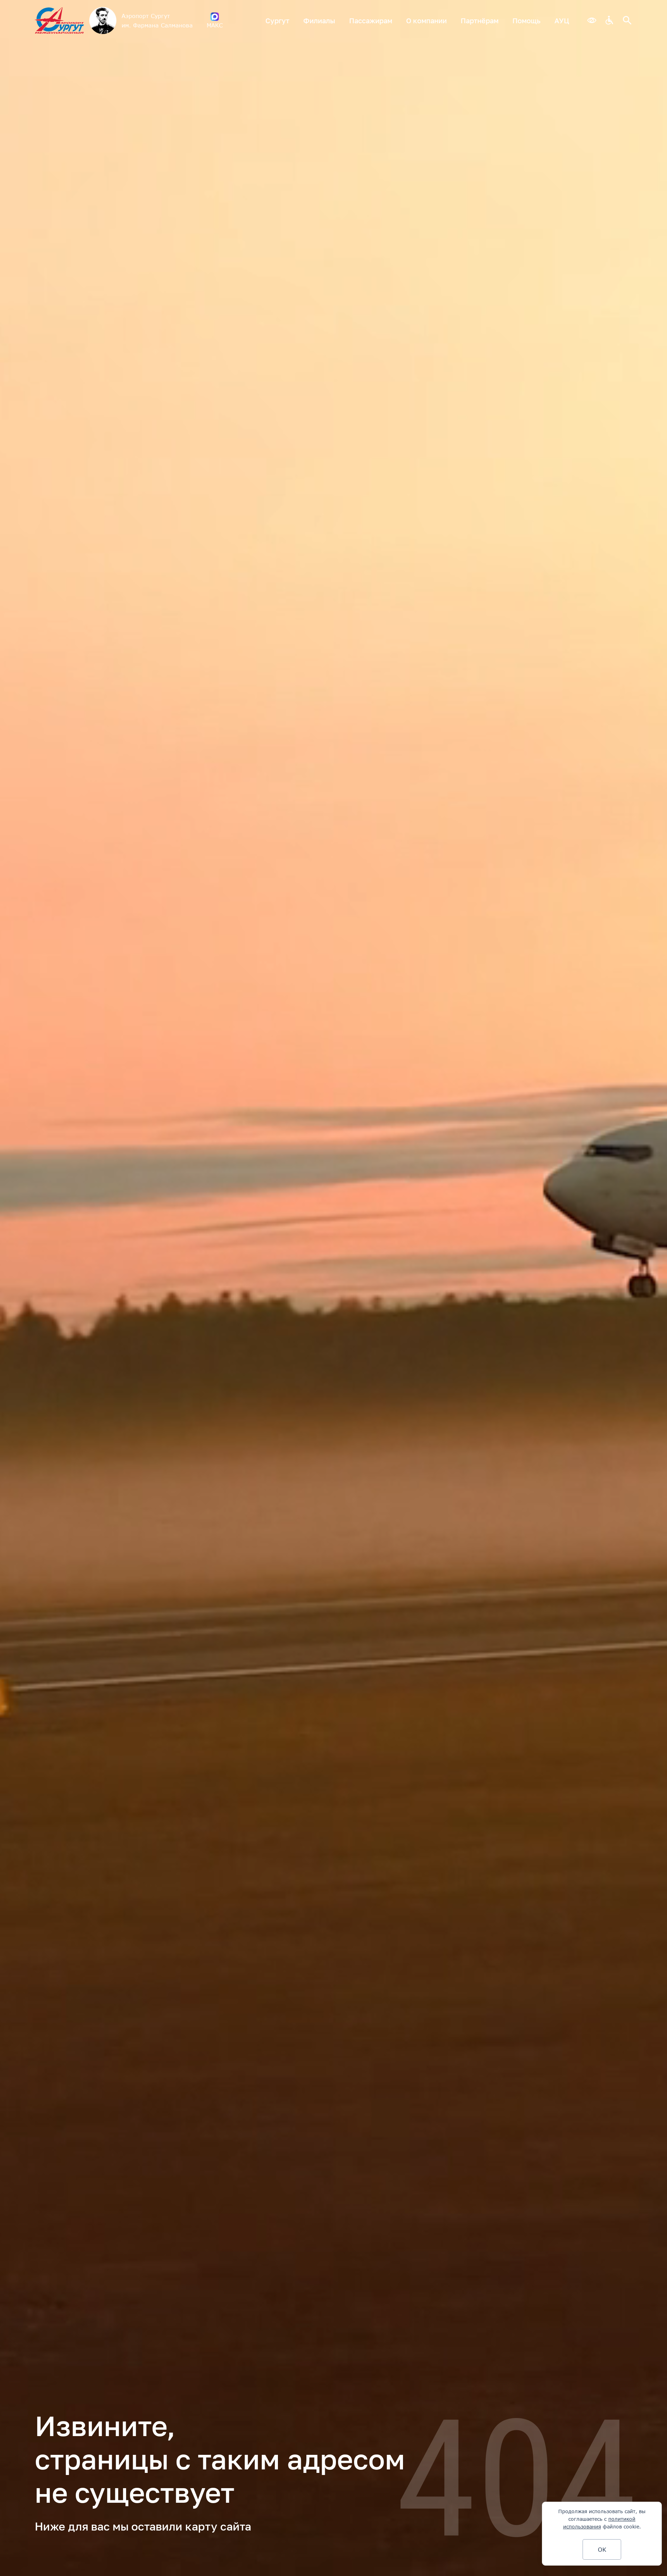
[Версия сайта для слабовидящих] (592, 21)
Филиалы (319, 20)
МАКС (215, 25)
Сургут (277, 20)
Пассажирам (371, 20)
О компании (426, 20)
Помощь (526, 20)
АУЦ (562, 20)
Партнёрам (480, 20)
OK (602, 2549)
